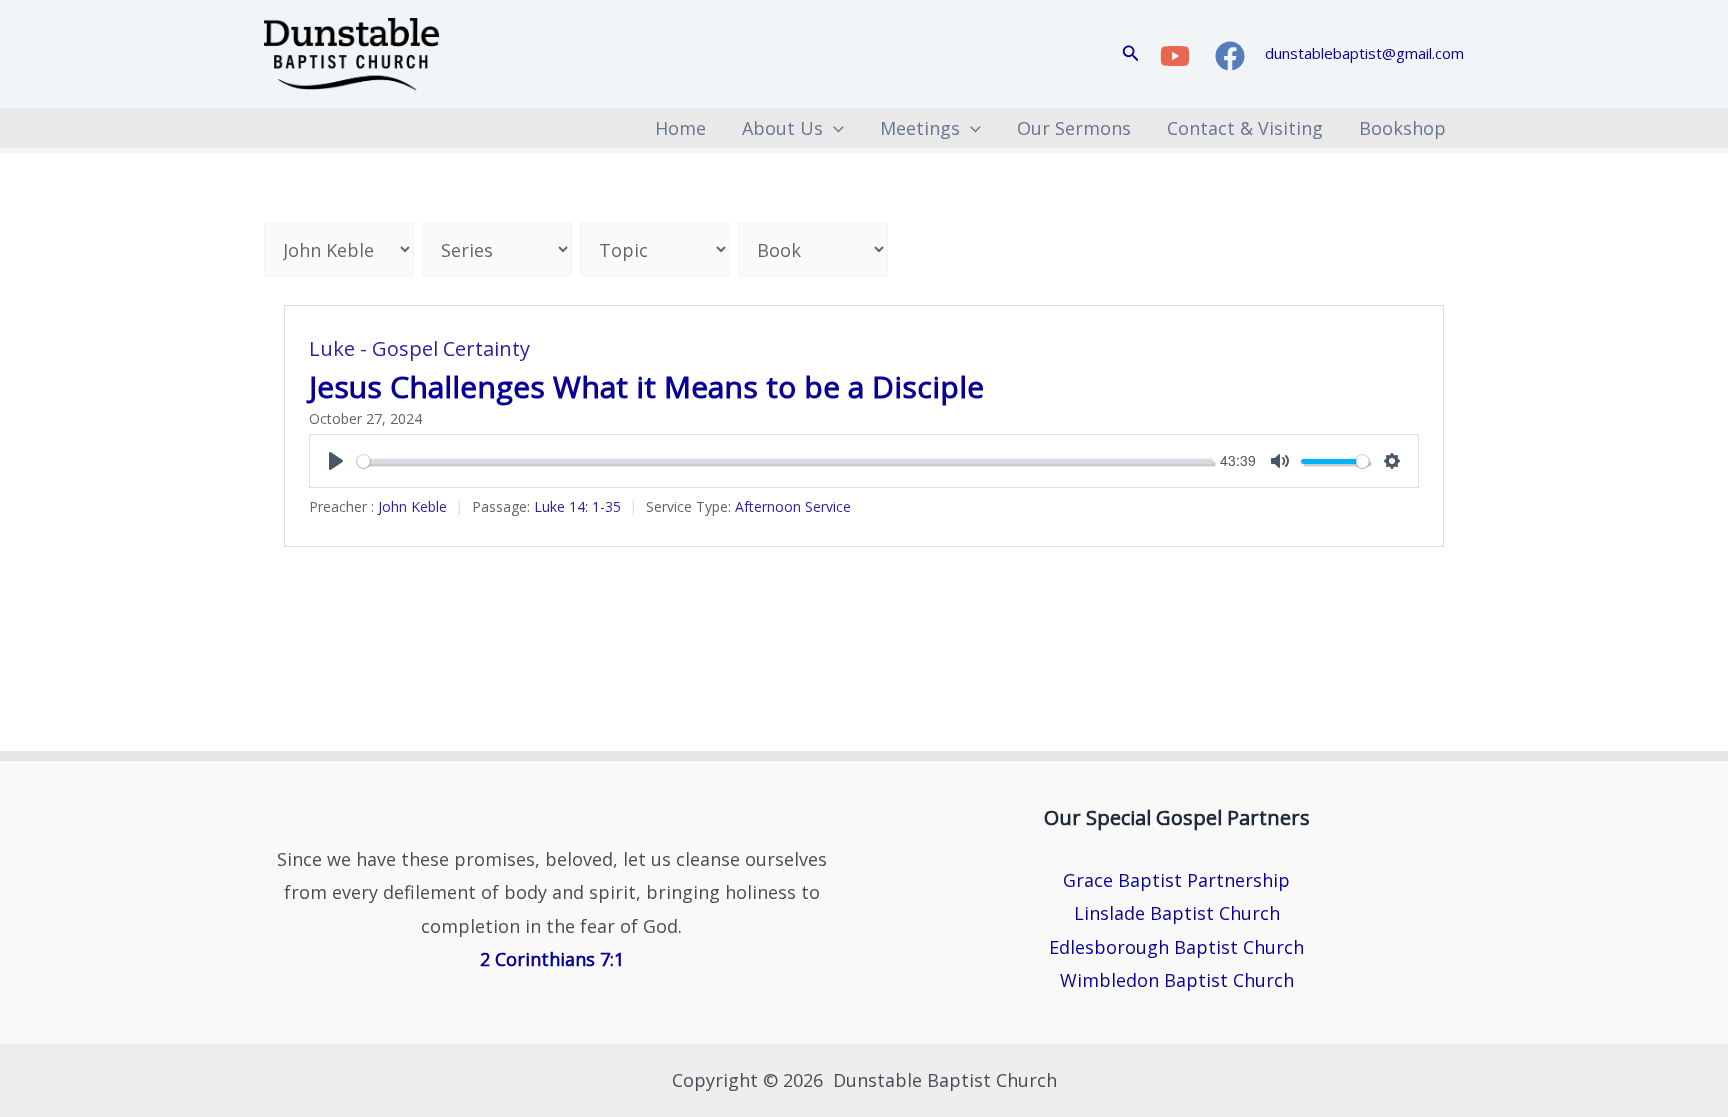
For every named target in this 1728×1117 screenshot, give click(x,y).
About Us (782, 128)
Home (680, 128)
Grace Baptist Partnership (1176, 880)
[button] (1131, 54)
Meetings (920, 128)
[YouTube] (1175, 56)
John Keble (412, 506)
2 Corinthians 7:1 (552, 959)
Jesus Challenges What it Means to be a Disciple (646, 386)
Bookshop (1402, 128)
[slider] (785, 461)
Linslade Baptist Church (1177, 913)
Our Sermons (1074, 128)
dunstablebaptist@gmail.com (1364, 53)
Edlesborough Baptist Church (1176, 947)
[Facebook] (1230, 56)
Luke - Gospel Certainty (419, 348)
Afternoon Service (793, 506)
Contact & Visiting (1245, 128)
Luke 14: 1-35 (577, 506)
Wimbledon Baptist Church (1177, 980)
